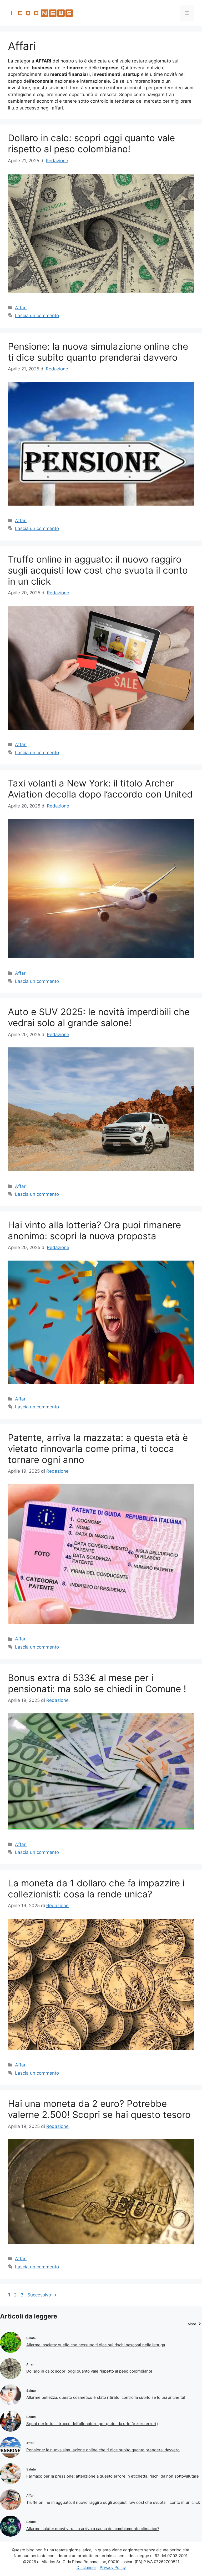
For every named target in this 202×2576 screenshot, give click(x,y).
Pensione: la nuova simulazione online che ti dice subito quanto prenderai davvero (98, 352)
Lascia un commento (37, 316)
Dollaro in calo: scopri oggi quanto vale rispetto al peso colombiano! (91, 143)
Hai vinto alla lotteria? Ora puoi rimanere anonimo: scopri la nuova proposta (94, 1230)
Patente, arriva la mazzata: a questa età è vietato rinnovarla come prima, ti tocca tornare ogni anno (98, 1449)
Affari (21, 308)
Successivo (42, 2295)
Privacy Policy (113, 2567)
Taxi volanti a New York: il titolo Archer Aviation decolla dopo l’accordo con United (100, 789)
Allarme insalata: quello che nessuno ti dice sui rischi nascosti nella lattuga (96, 2345)
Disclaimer (86, 2567)
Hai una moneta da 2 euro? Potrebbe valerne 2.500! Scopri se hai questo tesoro (99, 2109)
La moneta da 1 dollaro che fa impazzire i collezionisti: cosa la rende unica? (96, 1888)
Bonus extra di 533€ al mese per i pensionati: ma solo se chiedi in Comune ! (97, 1683)
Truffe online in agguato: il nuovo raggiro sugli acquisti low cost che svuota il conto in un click (98, 570)
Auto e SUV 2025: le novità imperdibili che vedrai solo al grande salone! (99, 1017)
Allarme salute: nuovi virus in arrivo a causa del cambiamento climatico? (93, 2529)
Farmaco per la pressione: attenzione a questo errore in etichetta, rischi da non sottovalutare (113, 2476)
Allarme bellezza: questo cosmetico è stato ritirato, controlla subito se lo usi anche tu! (106, 2397)
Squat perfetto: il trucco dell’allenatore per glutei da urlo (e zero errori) (92, 2424)
